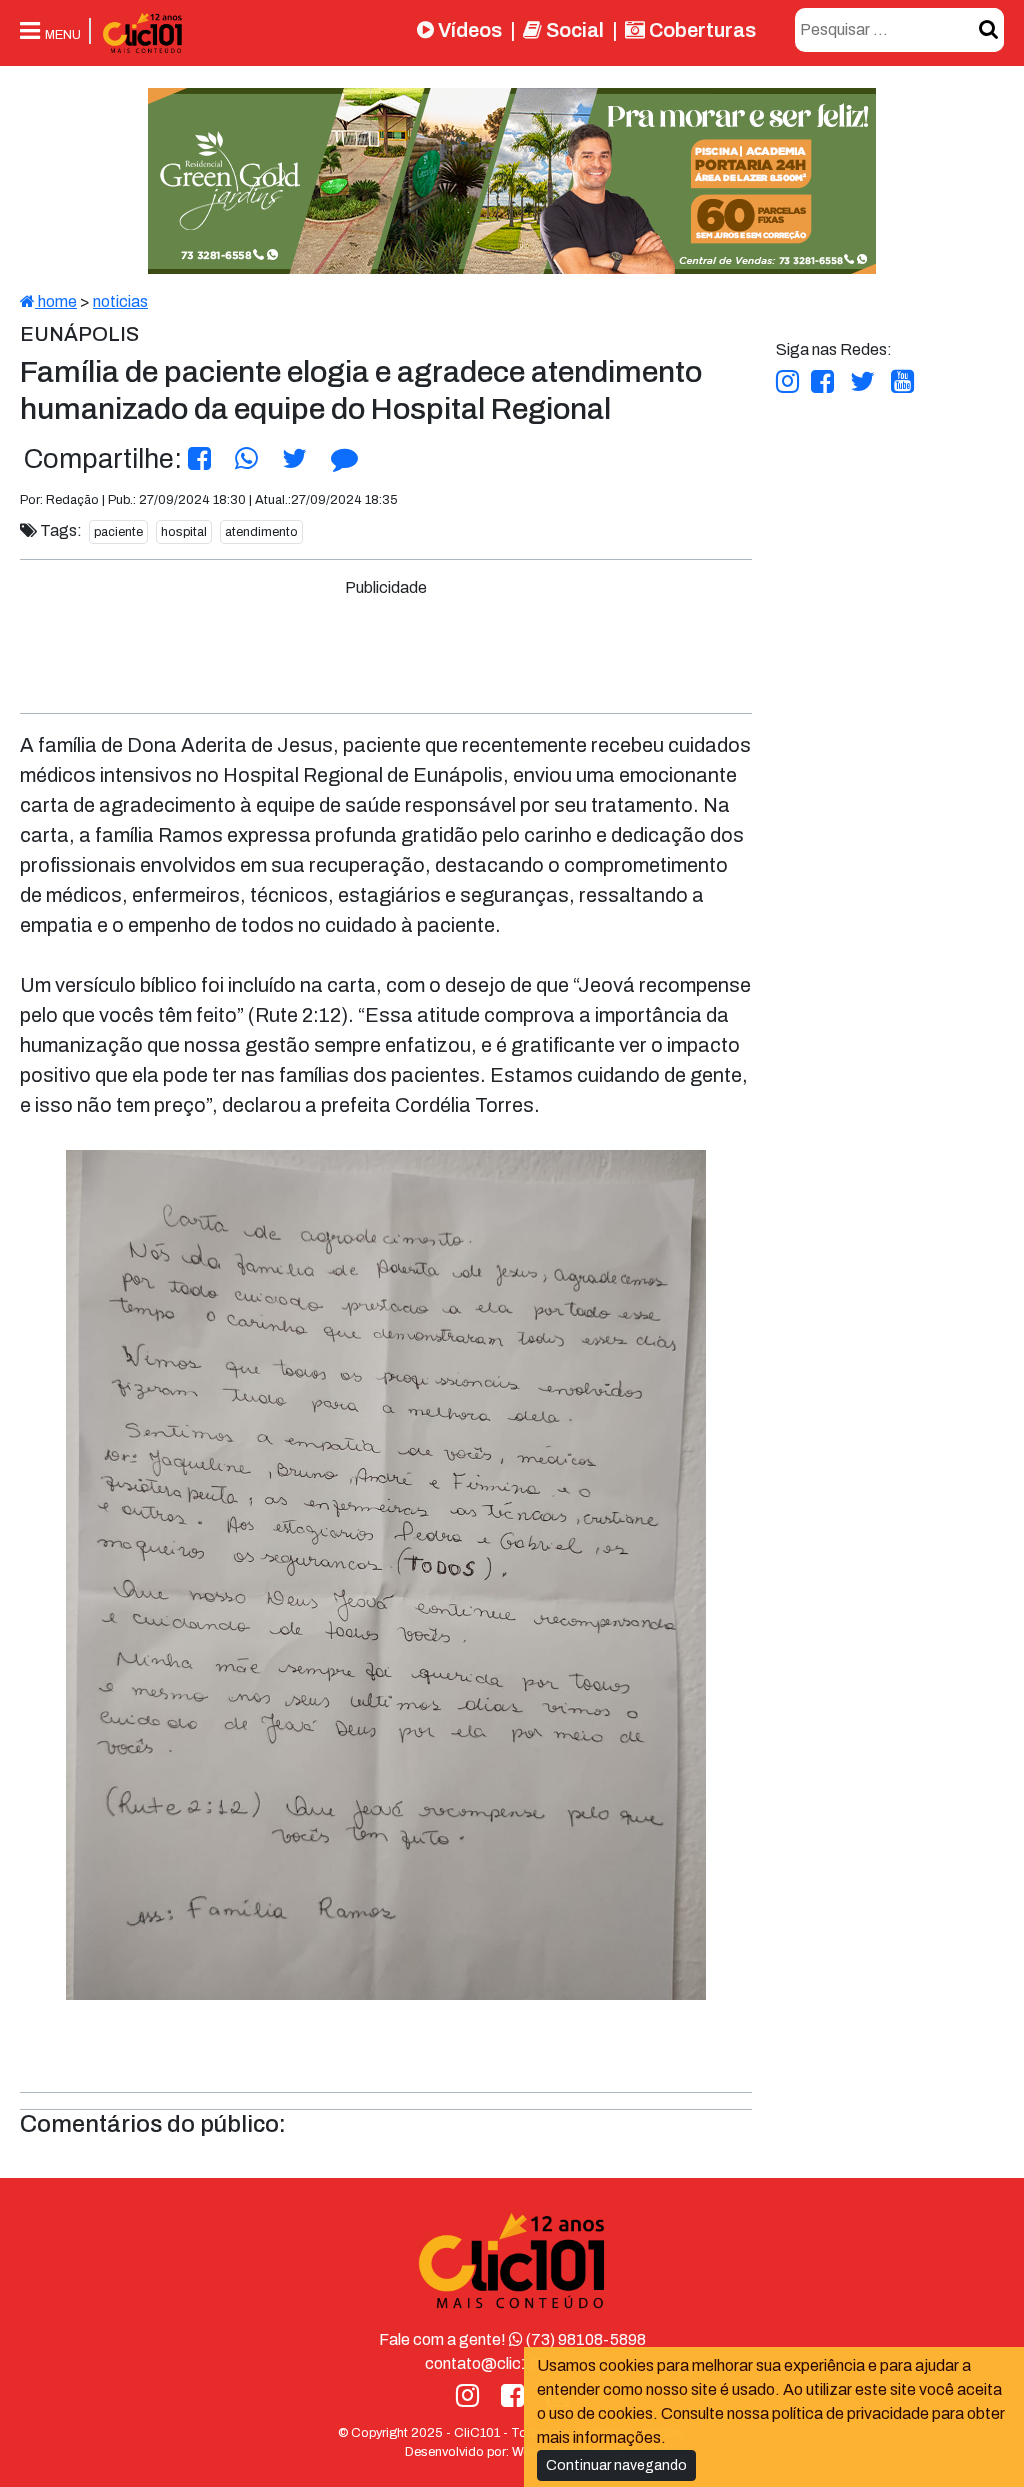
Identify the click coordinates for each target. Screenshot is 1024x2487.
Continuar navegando (616, 2465)
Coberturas (700, 30)
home (56, 301)
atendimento (261, 532)
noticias (120, 301)
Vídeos (468, 30)
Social (573, 30)
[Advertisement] (396, 645)
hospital (184, 532)
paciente (118, 532)
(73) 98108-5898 (584, 2339)
